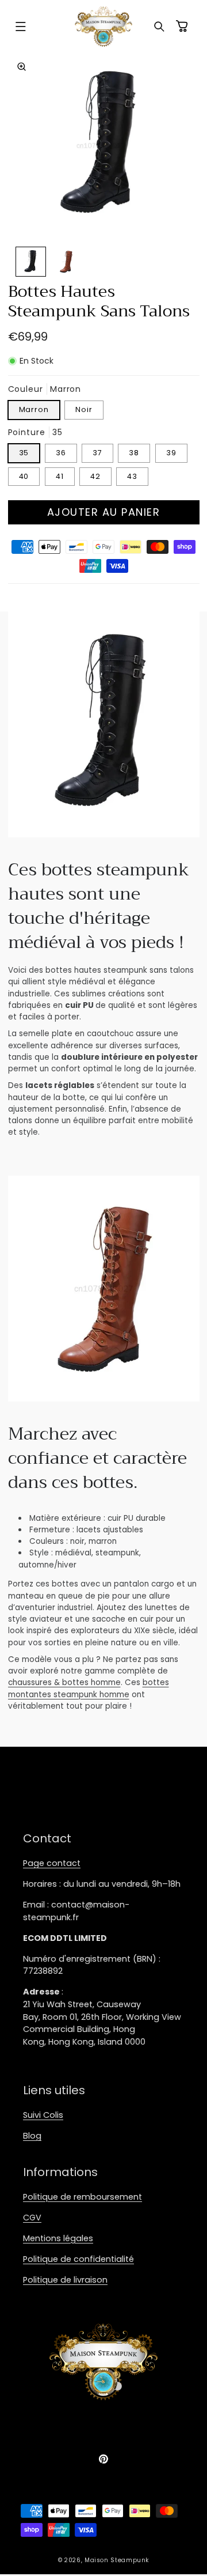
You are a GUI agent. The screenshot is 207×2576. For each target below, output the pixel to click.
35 (24, 453)
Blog (32, 2136)
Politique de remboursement (83, 2197)
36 (61, 453)
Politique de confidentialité (78, 2259)
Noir (84, 409)
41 (60, 476)
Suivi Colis (43, 2115)
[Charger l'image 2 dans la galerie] (66, 262)
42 (95, 476)
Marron (34, 409)
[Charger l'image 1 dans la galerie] (31, 262)
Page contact (52, 1863)
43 (132, 476)
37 (97, 453)
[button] (21, 27)
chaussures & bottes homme (64, 1682)
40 (24, 476)
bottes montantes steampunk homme (89, 1688)
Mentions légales (58, 2238)
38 (134, 453)
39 (171, 453)
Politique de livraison (65, 2280)
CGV (32, 2218)
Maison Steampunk (117, 2560)
